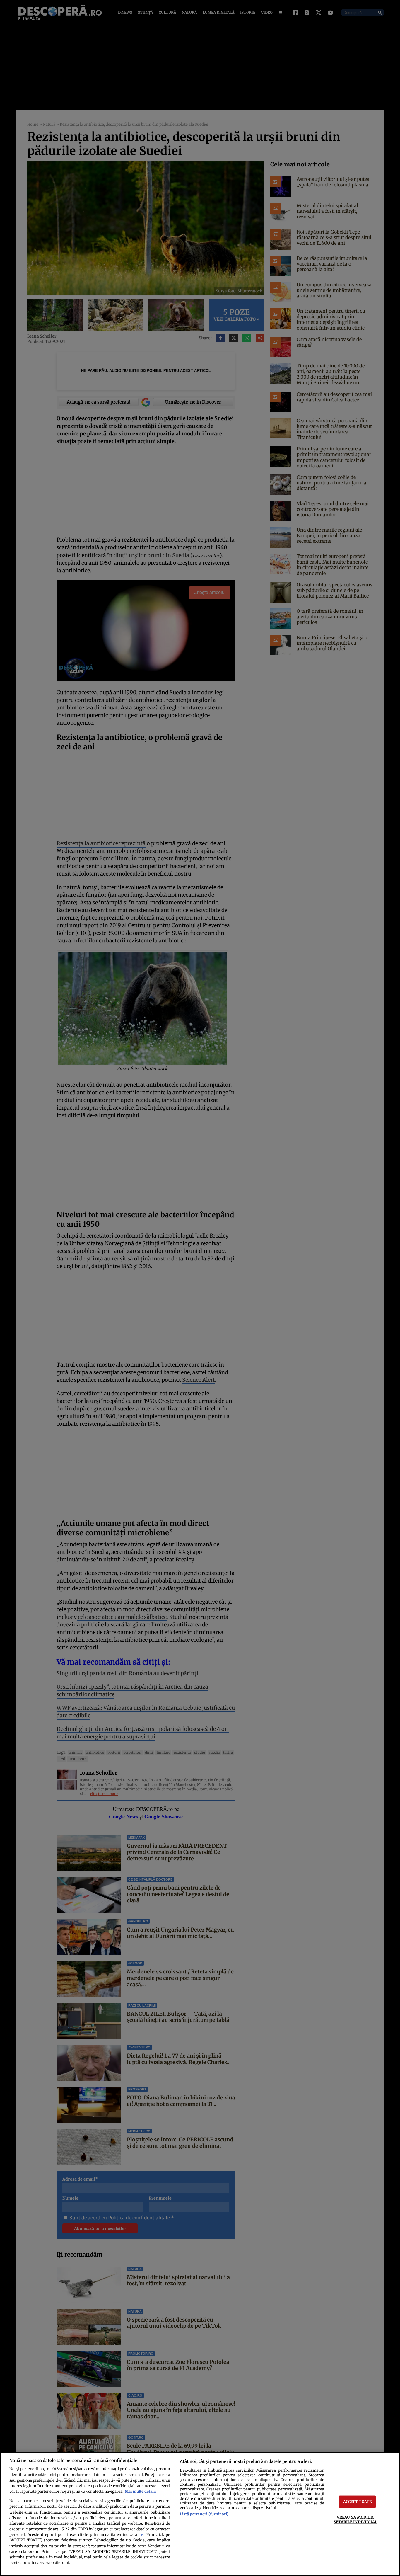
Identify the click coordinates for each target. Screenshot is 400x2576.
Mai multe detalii (140, 2491)
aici (141, 2535)
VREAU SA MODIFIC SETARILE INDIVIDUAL (355, 2519)
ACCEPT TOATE (358, 2502)
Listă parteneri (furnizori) (204, 2514)
